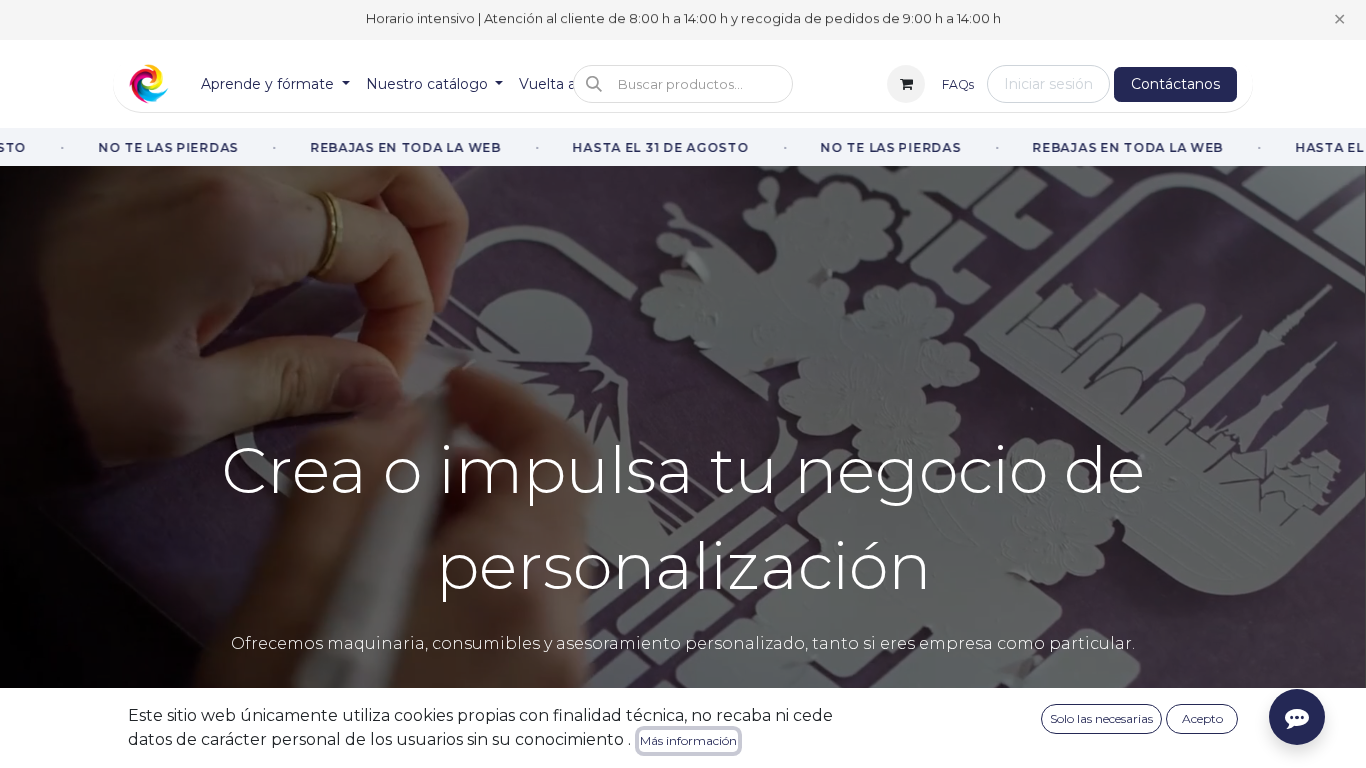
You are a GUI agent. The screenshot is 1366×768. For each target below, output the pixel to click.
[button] (683, 84)
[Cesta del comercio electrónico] (906, 84)
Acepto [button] (1202, 718)
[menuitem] (275, 84)
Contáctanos (1175, 84)
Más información (688, 740)
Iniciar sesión (1048, 84)
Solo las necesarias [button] (1101, 718)
